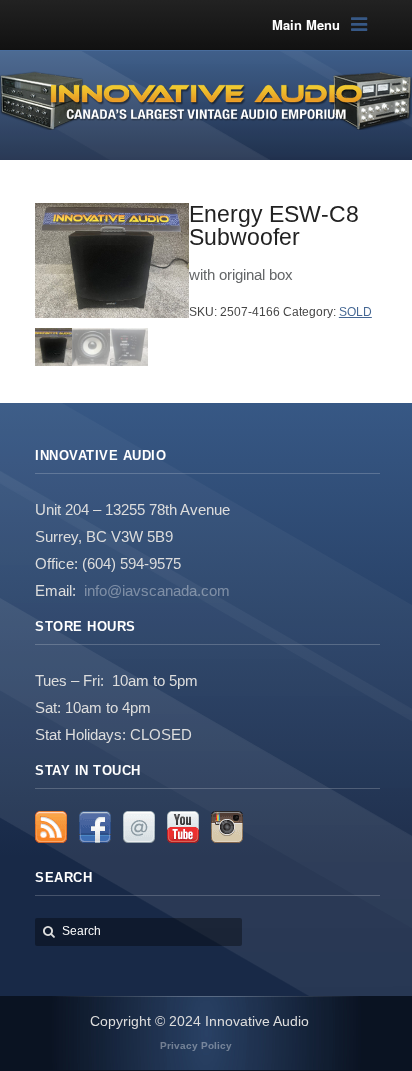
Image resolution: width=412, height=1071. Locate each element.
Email (139, 827)
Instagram (227, 827)
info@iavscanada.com (157, 590)
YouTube (183, 827)
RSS (51, 827)
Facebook (95, 827)
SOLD (355, 312)
